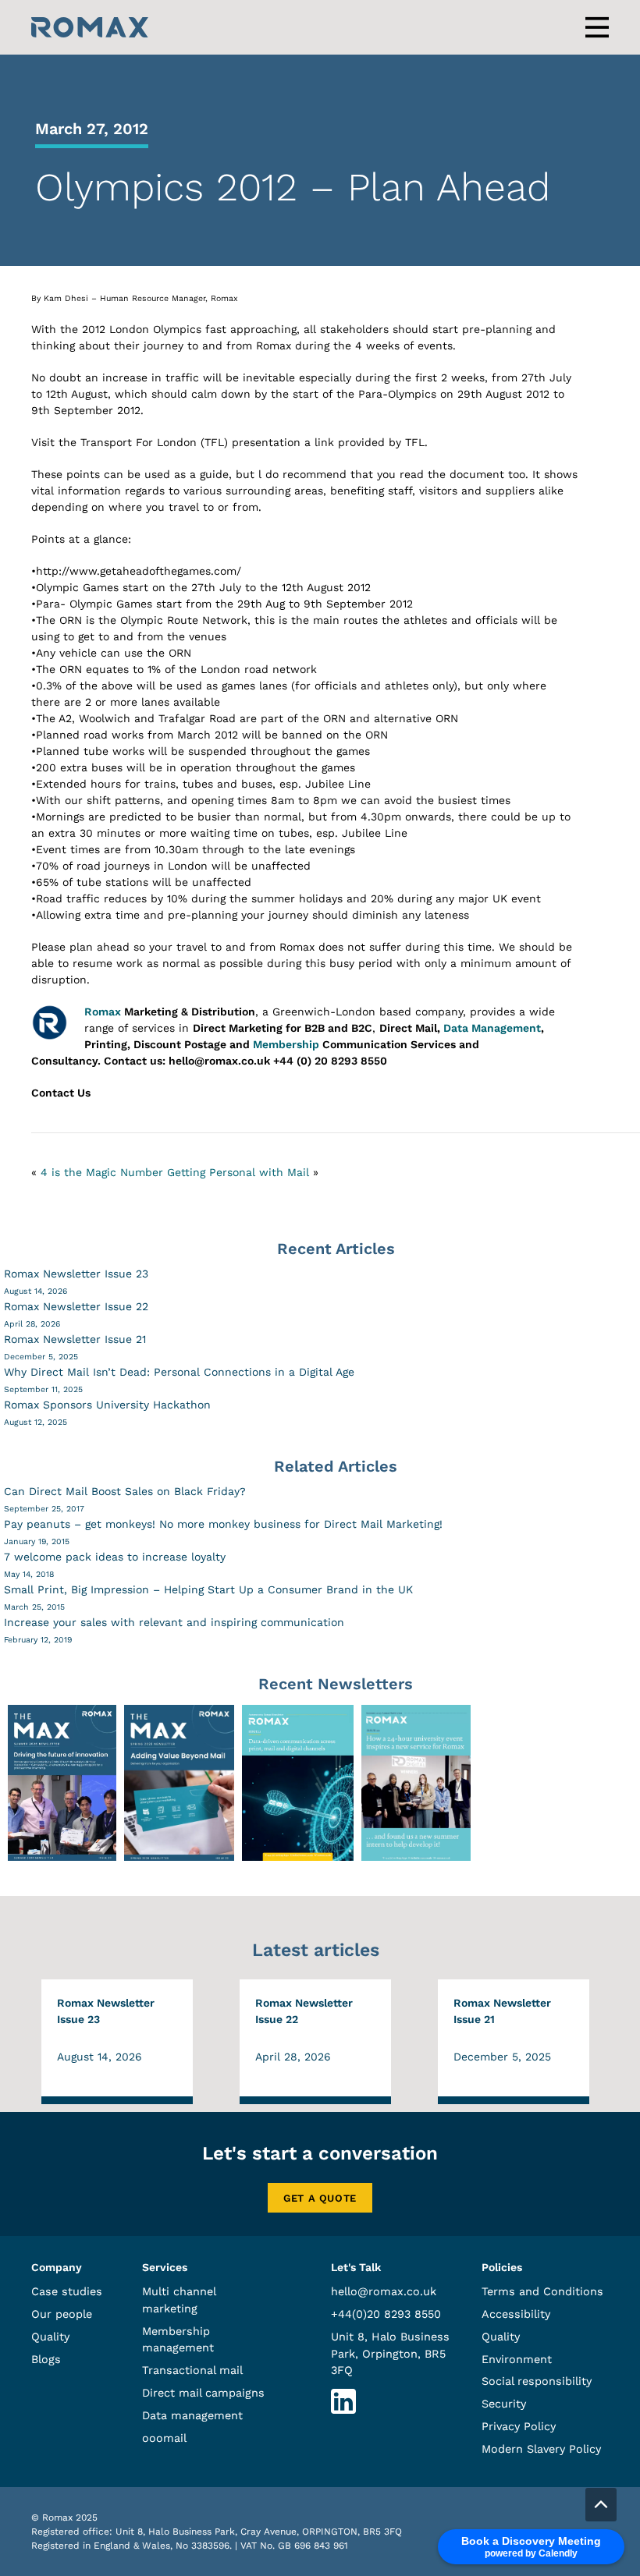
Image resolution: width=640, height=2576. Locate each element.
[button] (601, 2505)
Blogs (46, 2359)
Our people (62, 2314)
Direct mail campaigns (203, 2393)
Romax (103, 1012)
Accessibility (516, 2314)
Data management (192, 2415)
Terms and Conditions (542, 2291)
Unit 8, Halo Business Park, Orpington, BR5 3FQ (390, 2353)
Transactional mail (192, 2370)
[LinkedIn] (343, 2410)
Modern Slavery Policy (541, 2449)
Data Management (492, 1028)
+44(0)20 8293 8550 (386, 2314)
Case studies (67, 2291)
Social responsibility (537, 2381)
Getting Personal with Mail (238, 1172)
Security (504, 2404)
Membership (286, 1044)
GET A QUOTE (320, 2198)
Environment (517, 2359)
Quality (50, 2337)
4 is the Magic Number (102, 1172)
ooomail (164, 2438)
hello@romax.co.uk (384, 2291)
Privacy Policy (519, 2426)
